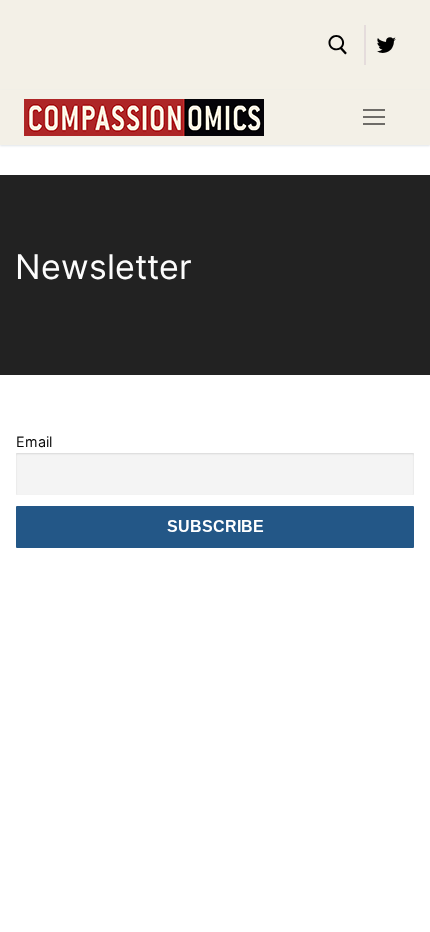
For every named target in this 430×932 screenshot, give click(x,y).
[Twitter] (385, 45)
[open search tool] (338, 45)
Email (34, 441)
